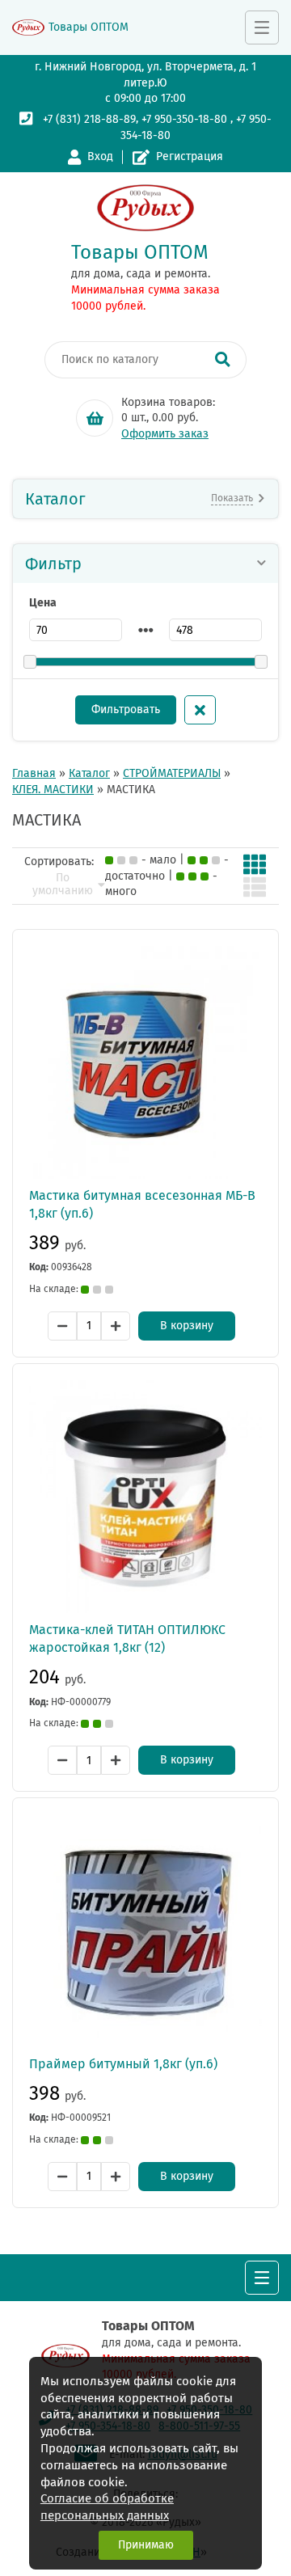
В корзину (187, 1326)
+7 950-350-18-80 (184, 119)
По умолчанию (63, 885)
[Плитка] (255, 864)
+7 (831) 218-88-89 (89, 119)
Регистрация (190, 156)
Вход (100, 156)
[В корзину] (95, 418)
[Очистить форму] (200, 710)
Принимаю (146, 2545)
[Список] (255, 887)
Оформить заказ (165, 434)
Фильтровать (126, 709)
